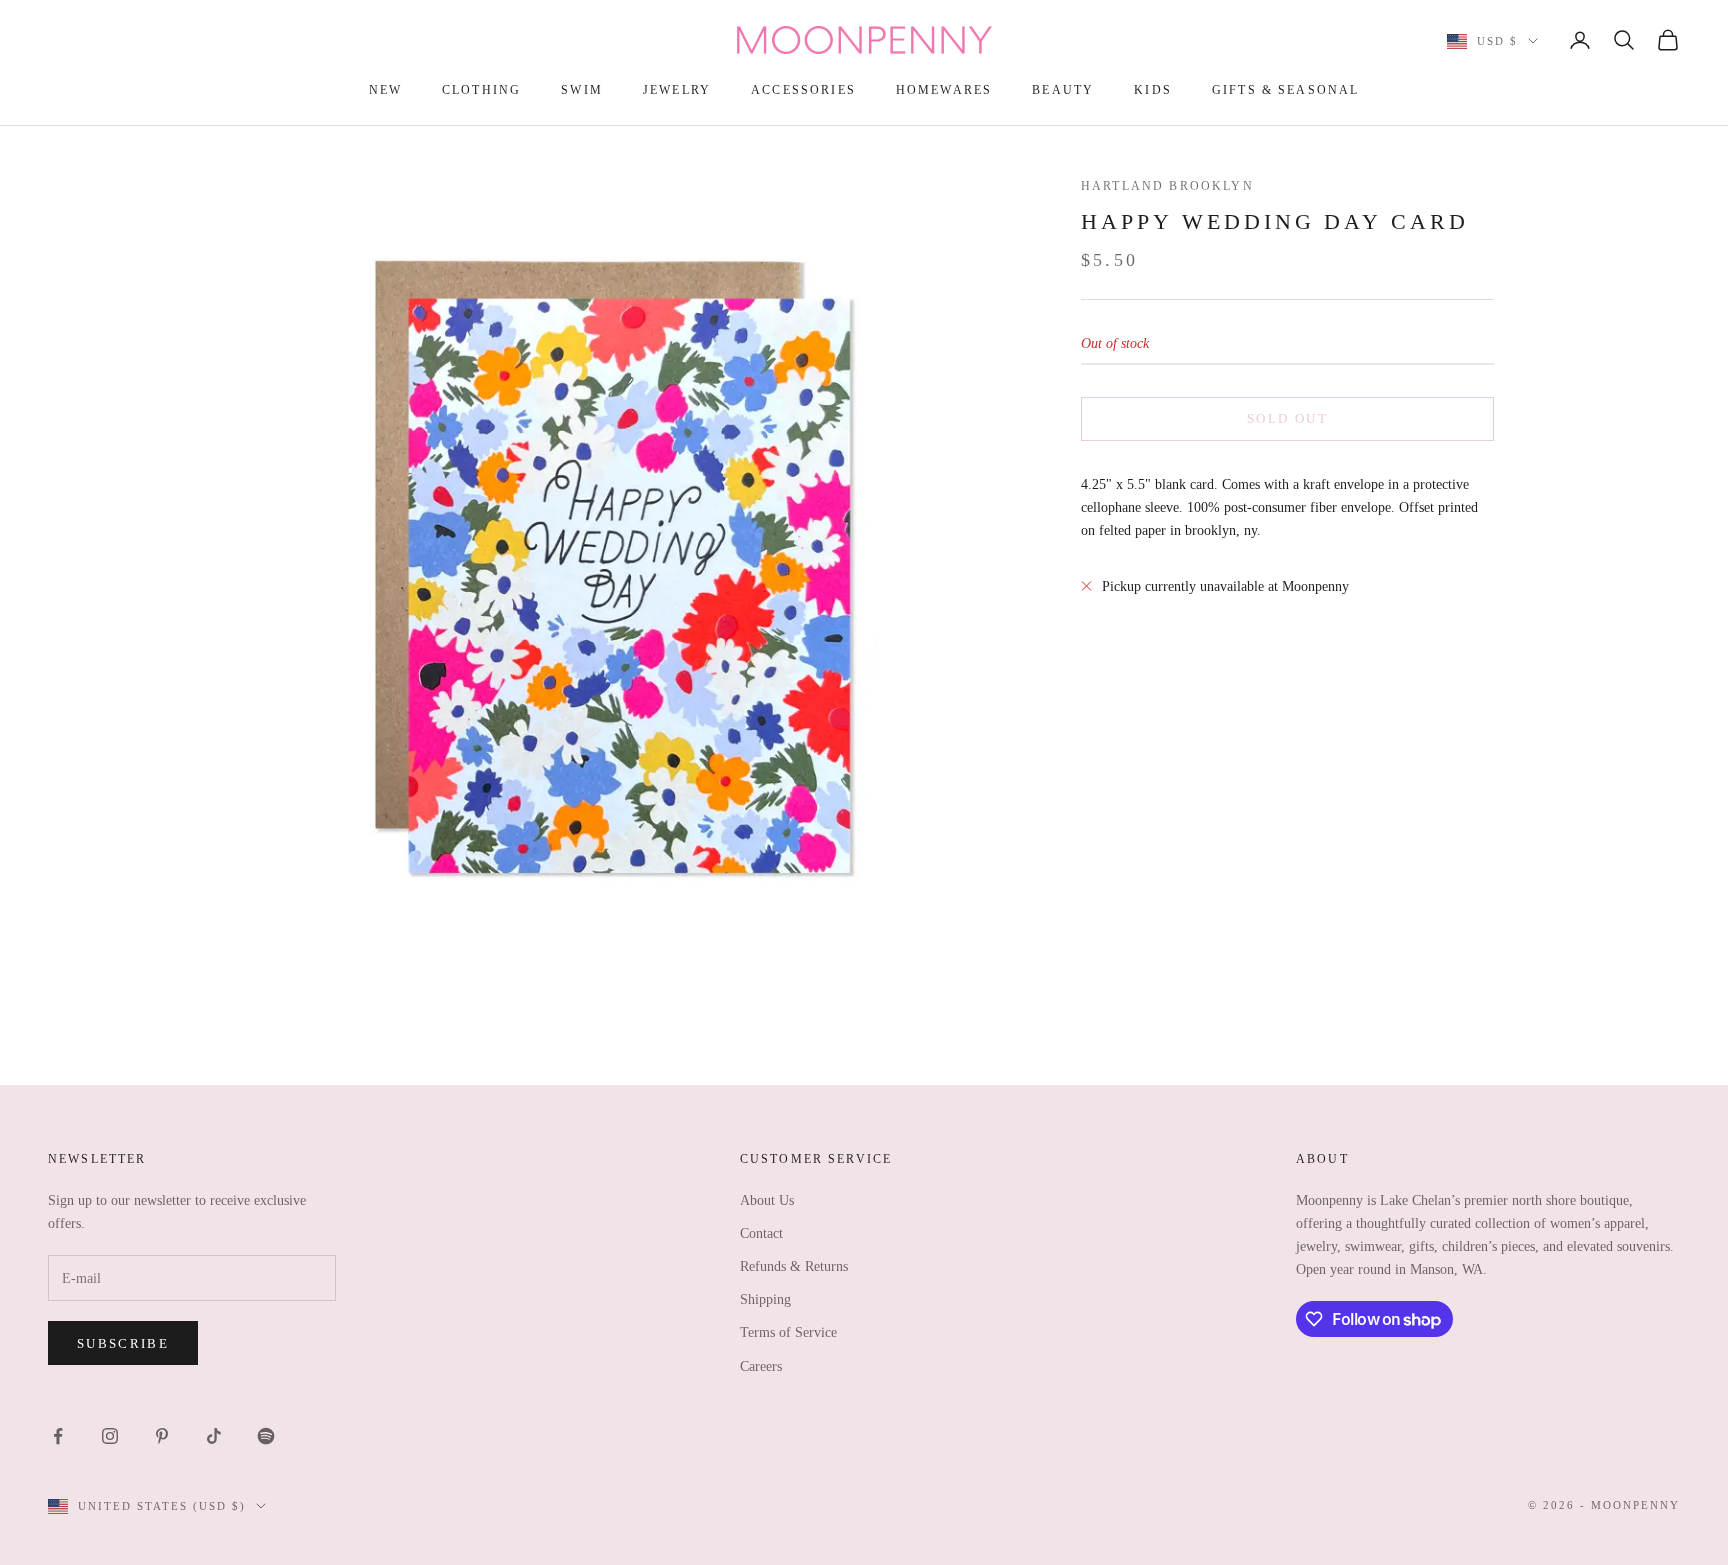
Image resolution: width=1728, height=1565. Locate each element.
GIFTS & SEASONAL (1286, 90)
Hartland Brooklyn (1167, 186)
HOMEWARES (944, 90)
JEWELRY (677, 90)
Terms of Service (788, 1332)
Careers (761, 1366)
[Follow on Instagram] (110, 1436)
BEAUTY (1063, 90)
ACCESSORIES (803, 90)
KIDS (1153, 90)
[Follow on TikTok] (214, 1436)
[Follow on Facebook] (58, 1436)
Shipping (765, 1299)
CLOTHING (481, 90)
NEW (385, 90)
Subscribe (123, 1343)
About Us (767, 1200)
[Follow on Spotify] (266, 1436)
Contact (761, 1233)
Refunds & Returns (794, 1266)
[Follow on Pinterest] (162, 1436)
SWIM (582, 90)
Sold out (1287, 418)
